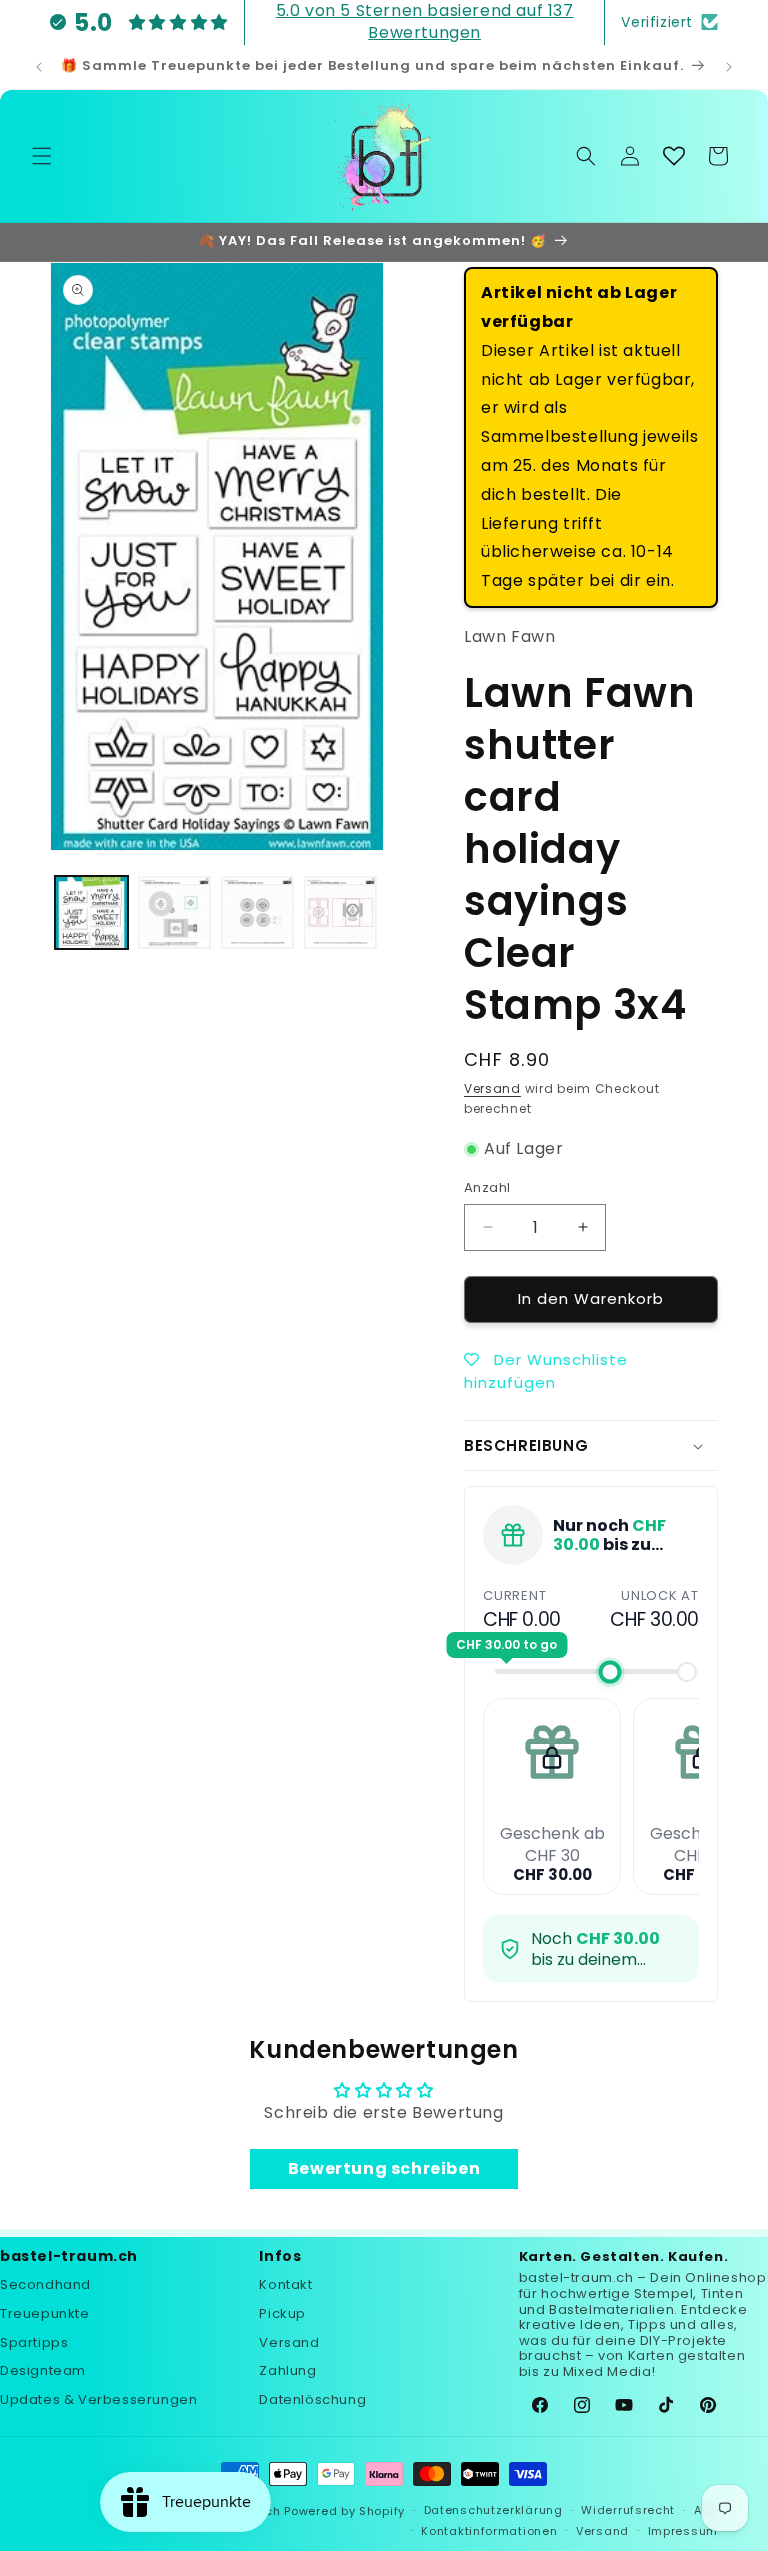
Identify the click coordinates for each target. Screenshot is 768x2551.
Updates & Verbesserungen (98, 2399)
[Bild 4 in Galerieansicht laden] (340, 912)
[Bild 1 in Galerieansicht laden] (91, 912)
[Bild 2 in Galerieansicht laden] (174, 912)
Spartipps (34, 2342)
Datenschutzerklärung (493, 2510)
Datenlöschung (312, 2399)
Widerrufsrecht (628, 2510)
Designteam (43, 2370)
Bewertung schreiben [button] (384, 2168)
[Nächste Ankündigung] (729, 67)
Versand (492, 1088)
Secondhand (45, 2284)
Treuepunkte (45, 2313)
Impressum (683, 2531)
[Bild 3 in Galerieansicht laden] (257, 912)
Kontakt (285, 2284)
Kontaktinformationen (489, 2531)
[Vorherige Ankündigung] (39, 67)
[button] (42, 156)
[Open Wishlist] (674, 156)
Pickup (282, 2313)
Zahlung (287, 2370)
